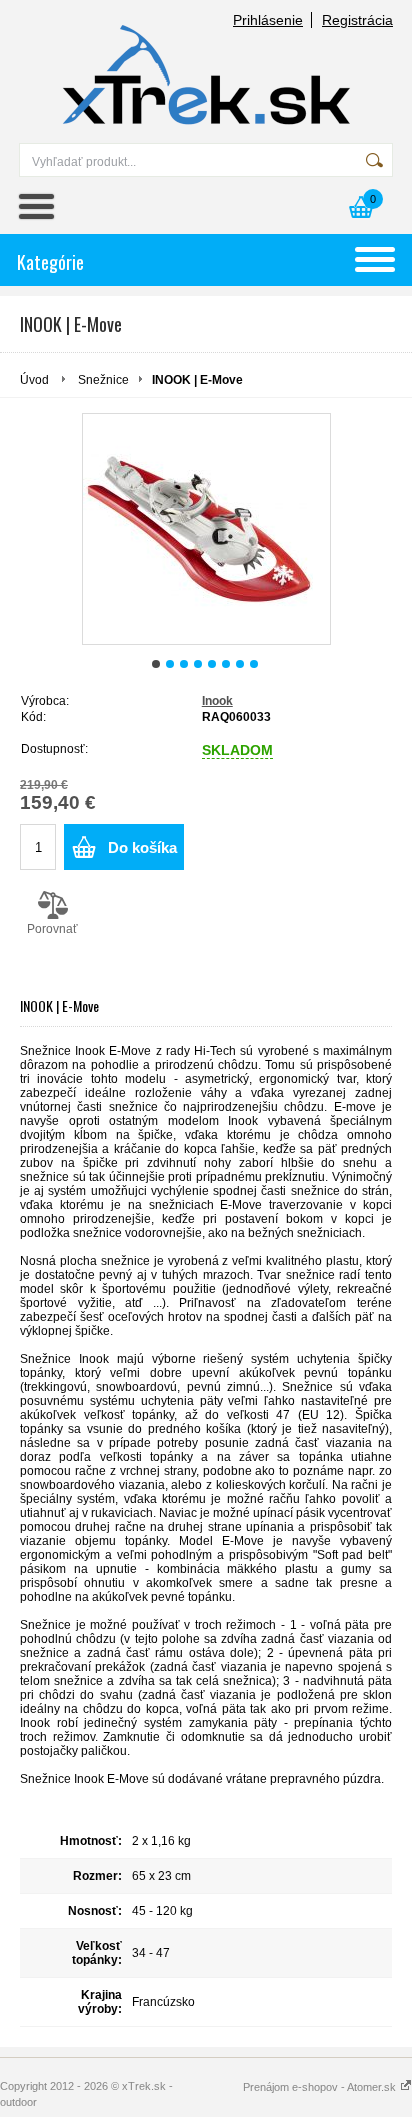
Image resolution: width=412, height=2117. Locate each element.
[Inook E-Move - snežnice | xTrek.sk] (206, 529)
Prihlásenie (268, 20)
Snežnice (103, 380)
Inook (217, 701)
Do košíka (142, 847)
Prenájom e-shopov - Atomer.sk (321, 2087)
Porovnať (52, 929)
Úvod (34, 380)
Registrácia (357, 20)
